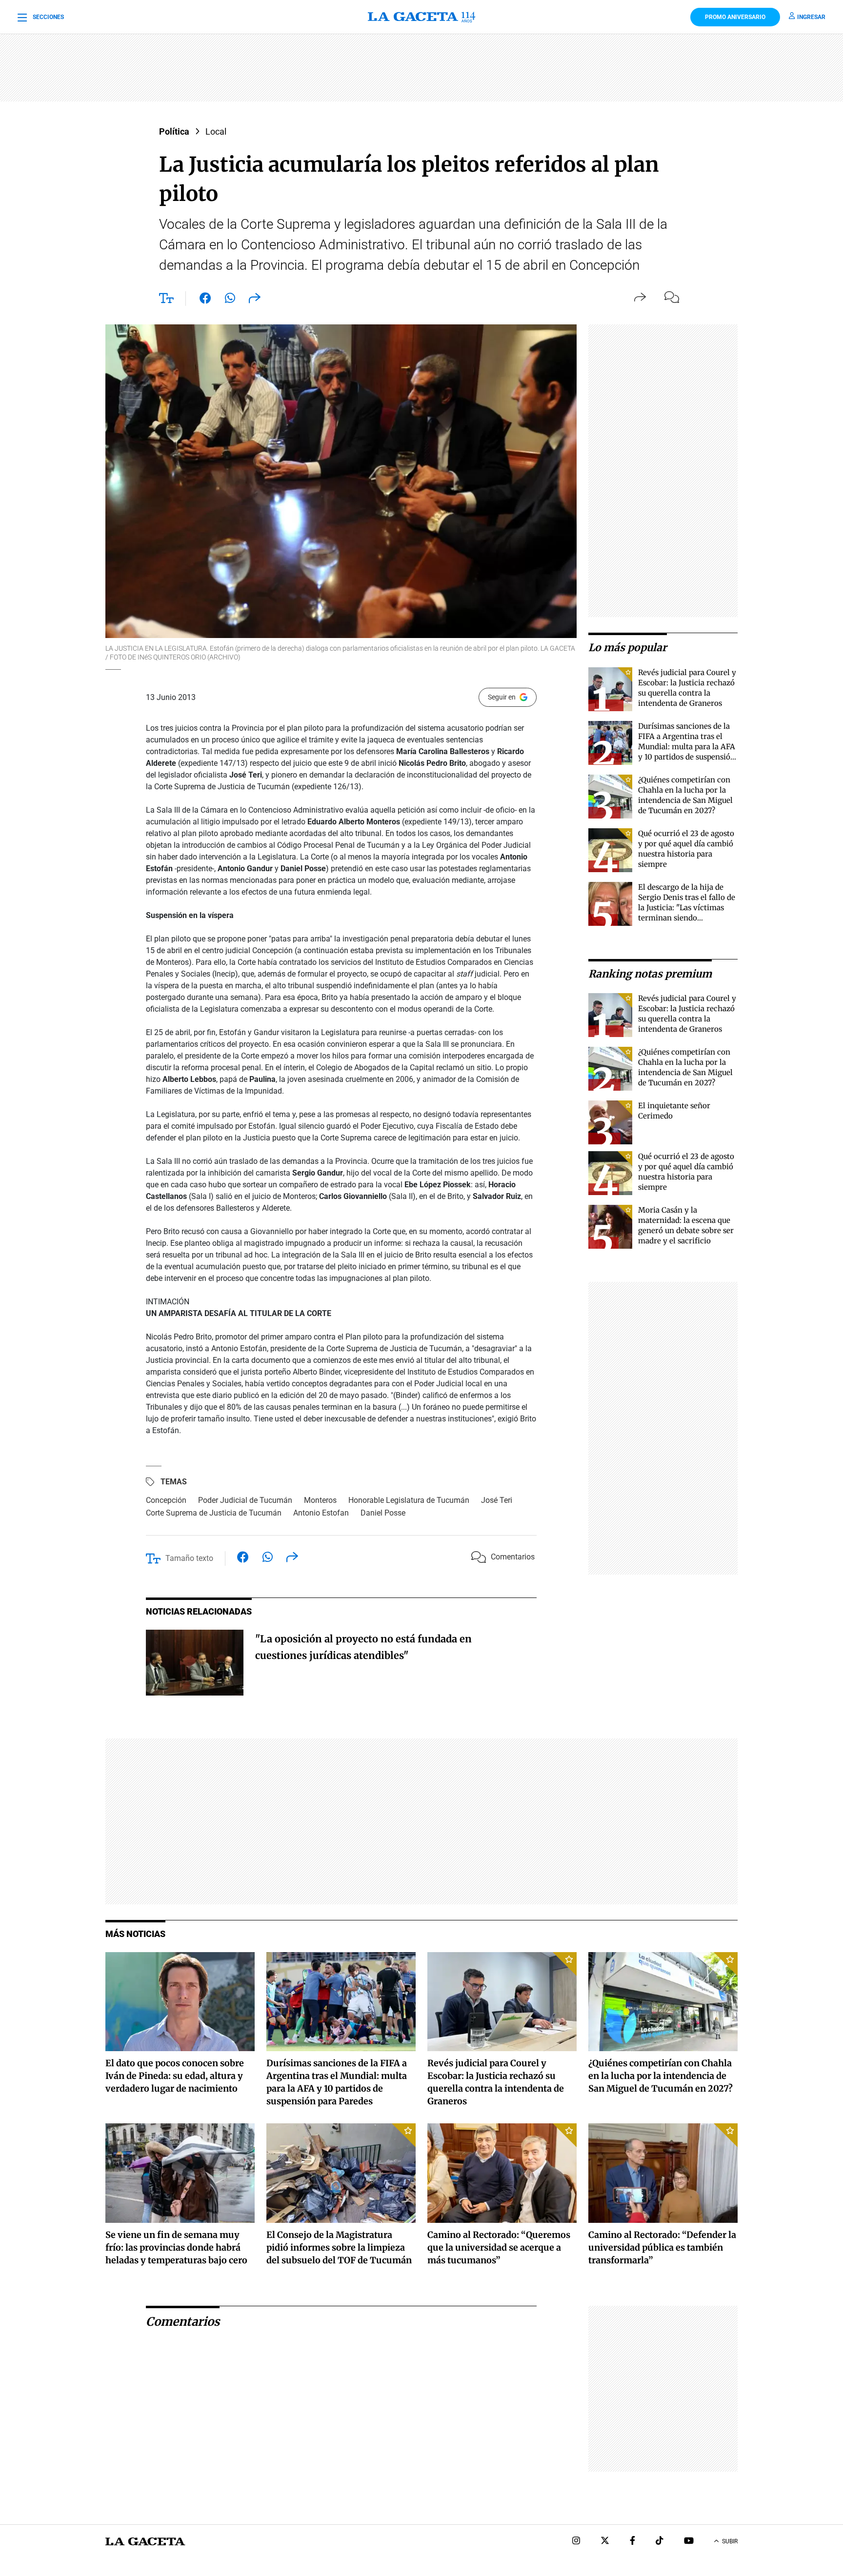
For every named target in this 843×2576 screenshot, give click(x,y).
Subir (730, 2541)
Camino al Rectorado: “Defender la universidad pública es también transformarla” (662, 2247)
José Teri (497, 1500)
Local (216, 131)
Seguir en (502, 697)
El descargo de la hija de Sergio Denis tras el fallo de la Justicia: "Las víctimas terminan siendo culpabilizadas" (687, 908)
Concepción (166, 1500)
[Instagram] (576, 2542)
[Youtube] (689, 2542)
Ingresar (811, 17)
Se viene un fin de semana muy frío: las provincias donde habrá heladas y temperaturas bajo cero (176, 2247)
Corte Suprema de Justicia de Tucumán (214, 1513)
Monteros (320, 1500)
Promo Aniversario (735, 17)
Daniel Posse (383, 1513)
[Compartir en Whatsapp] (230, 300)
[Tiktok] (660, 2542)
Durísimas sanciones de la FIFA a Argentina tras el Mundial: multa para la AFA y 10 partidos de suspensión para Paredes (687, 747)
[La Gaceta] (421, 17)
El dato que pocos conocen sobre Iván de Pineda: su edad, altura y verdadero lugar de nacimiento (175, 2076)
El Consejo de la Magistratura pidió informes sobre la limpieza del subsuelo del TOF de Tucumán (339, 2247)
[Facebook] (632, 2542)
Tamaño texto (189, 1558)
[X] (605, 2542)
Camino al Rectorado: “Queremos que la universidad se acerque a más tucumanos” (499, 2247)
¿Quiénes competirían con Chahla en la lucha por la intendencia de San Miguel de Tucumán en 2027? (661, 2076)
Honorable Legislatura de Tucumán (409, 1500)
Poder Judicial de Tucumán (245, 1500)
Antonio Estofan (321, 1513)
